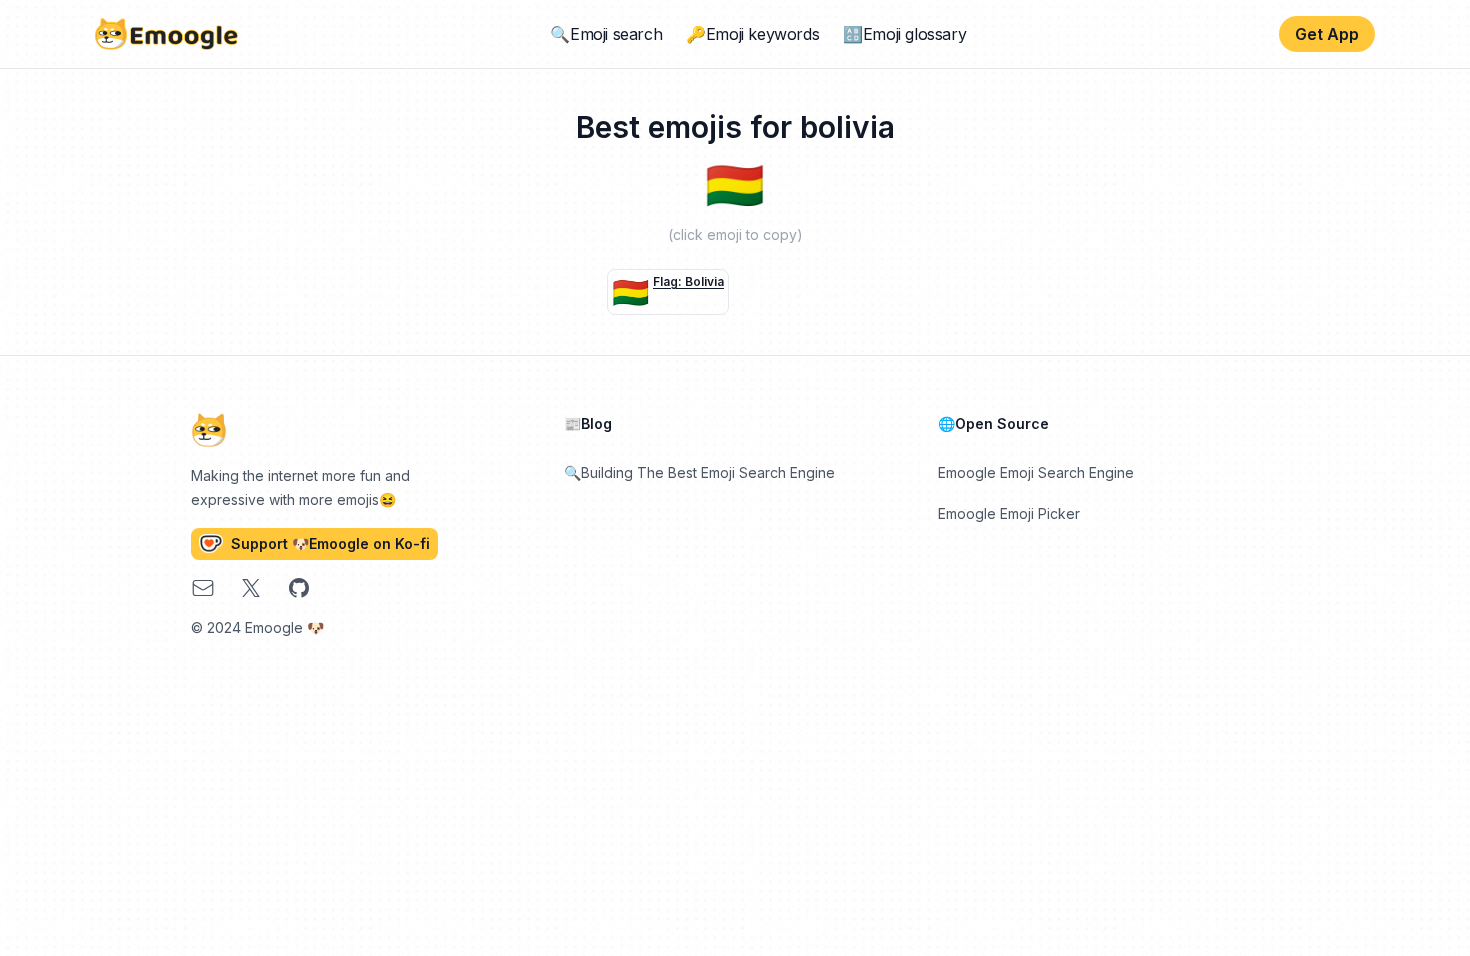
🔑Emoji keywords (752, 34)
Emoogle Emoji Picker (1009, 513)
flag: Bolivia (688, 281)
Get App (1327, 34)
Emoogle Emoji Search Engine (1036, 472)
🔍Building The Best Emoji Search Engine (699, 472)
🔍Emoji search (606, 34)
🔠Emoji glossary (904, 34)
